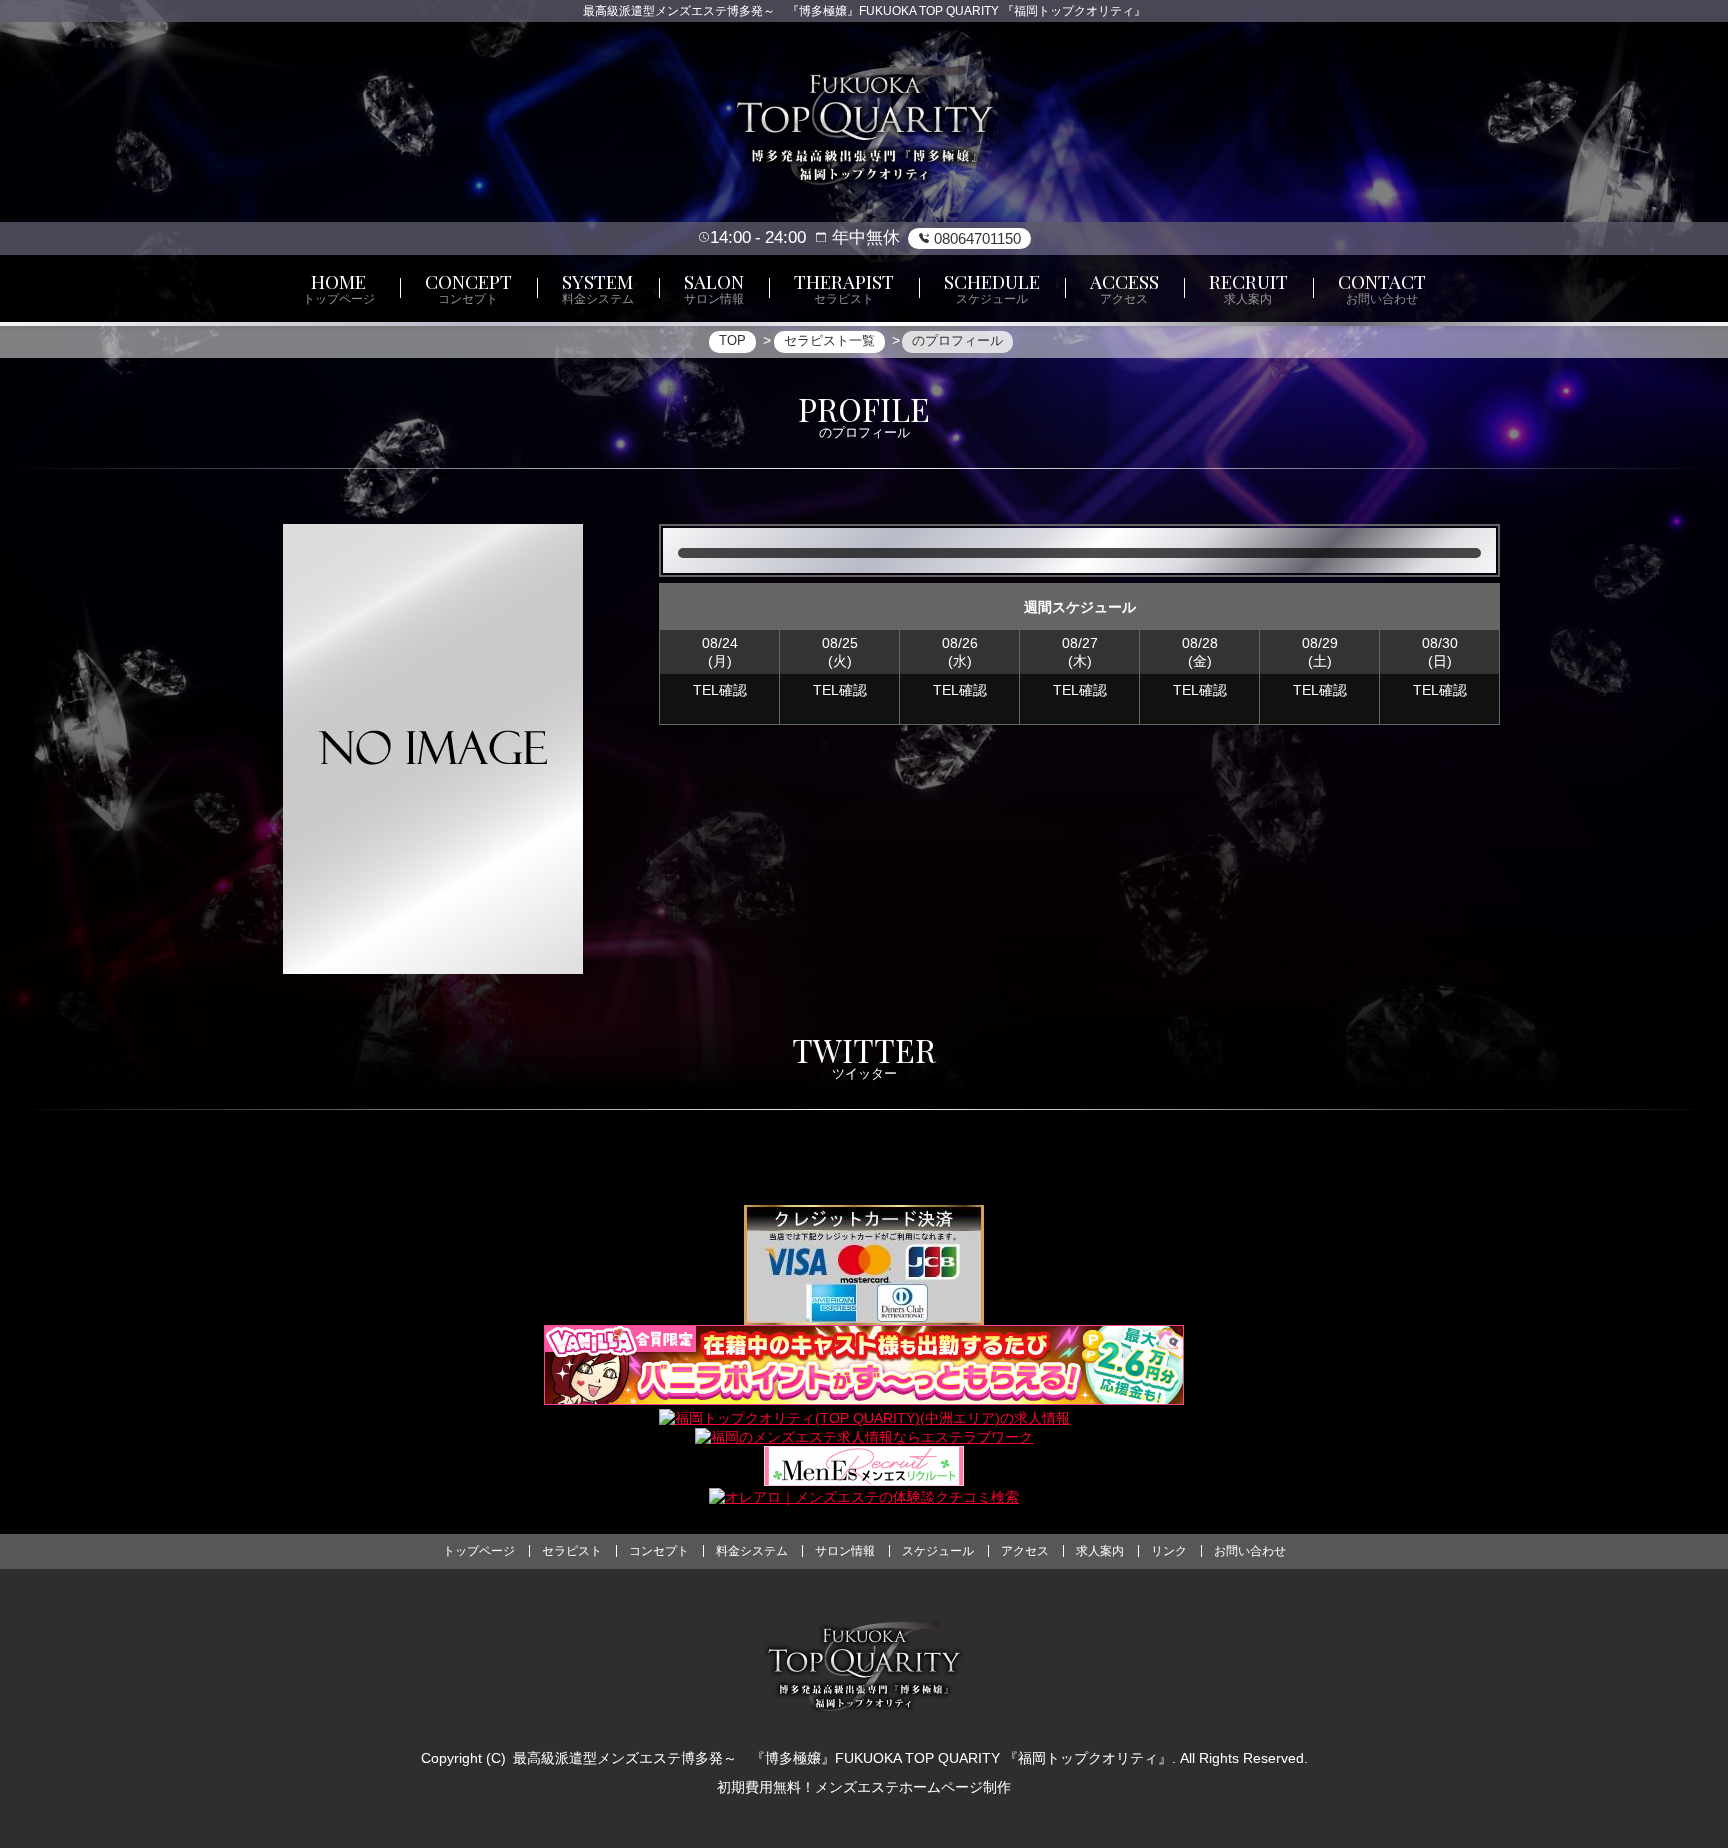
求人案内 (1100, 1551)
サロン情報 (845, 1551)
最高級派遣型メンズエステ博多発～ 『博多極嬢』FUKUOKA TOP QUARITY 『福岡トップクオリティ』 (842, 1758)
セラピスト (572, 1551)
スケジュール (938, 1551)
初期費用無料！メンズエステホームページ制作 (864, 1787)
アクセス (1025, 1551)
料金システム (752, 1551)
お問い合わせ (1250, 1551)
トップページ (479, 1551)
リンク (1169, 1551)
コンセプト (659, 1551)
